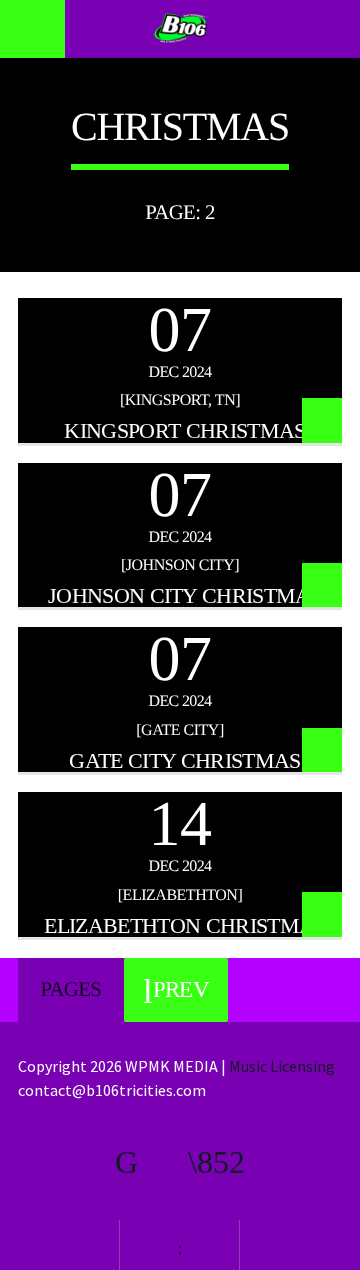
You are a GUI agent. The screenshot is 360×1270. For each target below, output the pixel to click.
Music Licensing (283, 1066)
